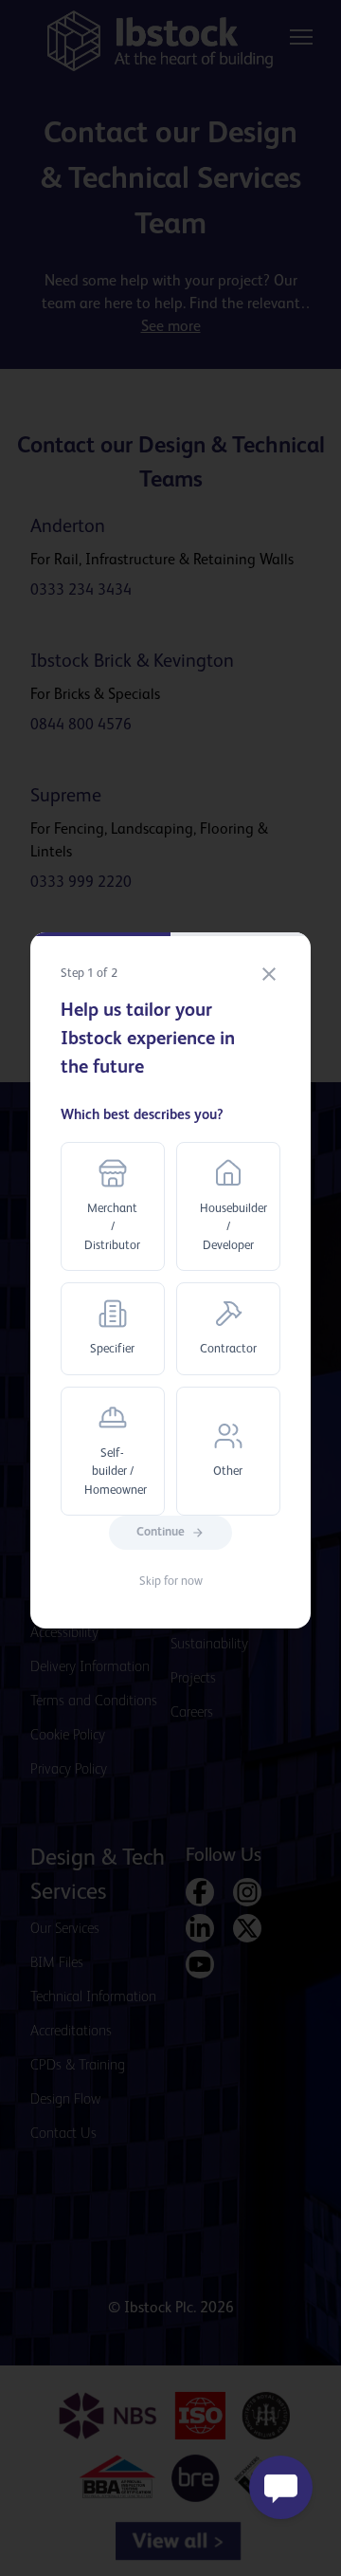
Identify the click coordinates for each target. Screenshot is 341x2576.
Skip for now (171, 1582)
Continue (161, 1532)
